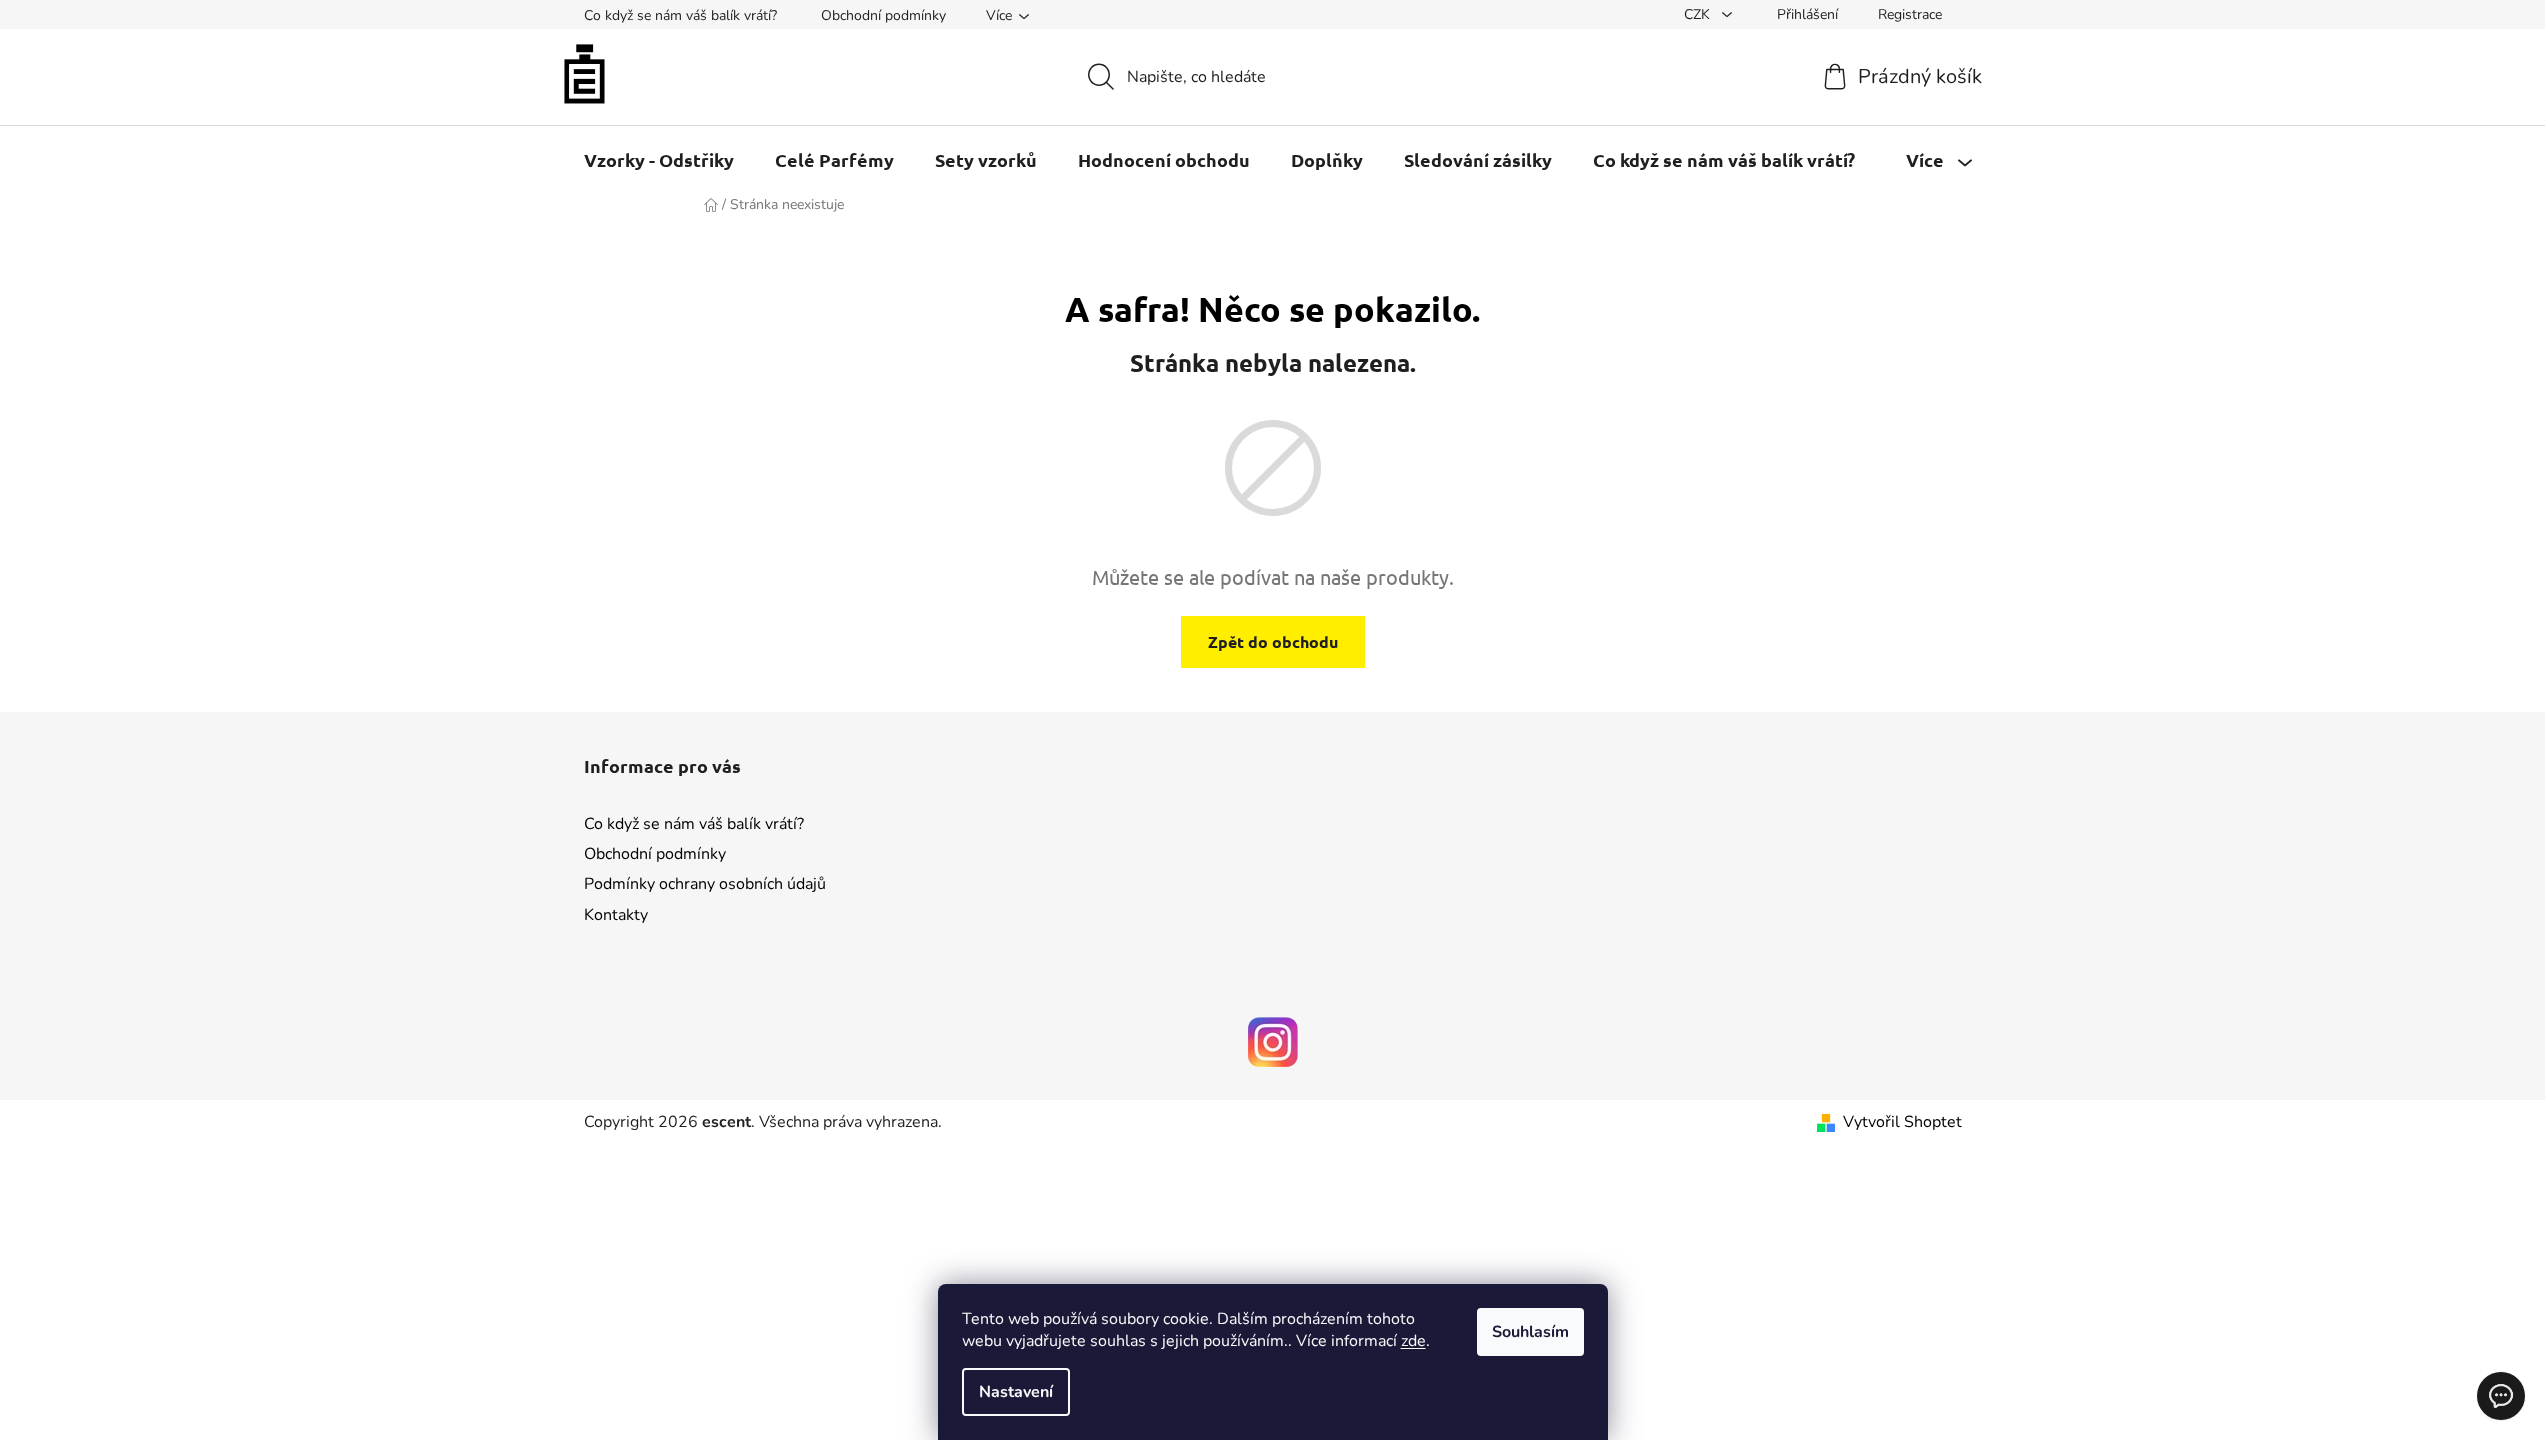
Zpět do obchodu (1273, 641)
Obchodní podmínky (883, 15)
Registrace (1910, 14)
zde (1413, 1341)
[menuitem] (659, 160)
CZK (1699, 14)
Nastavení (1016, 1392)
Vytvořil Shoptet (1902, 1122)
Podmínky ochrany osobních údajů (705, 884)
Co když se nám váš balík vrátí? (680, 15)
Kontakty (616, 915)
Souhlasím (1530, 1332)
